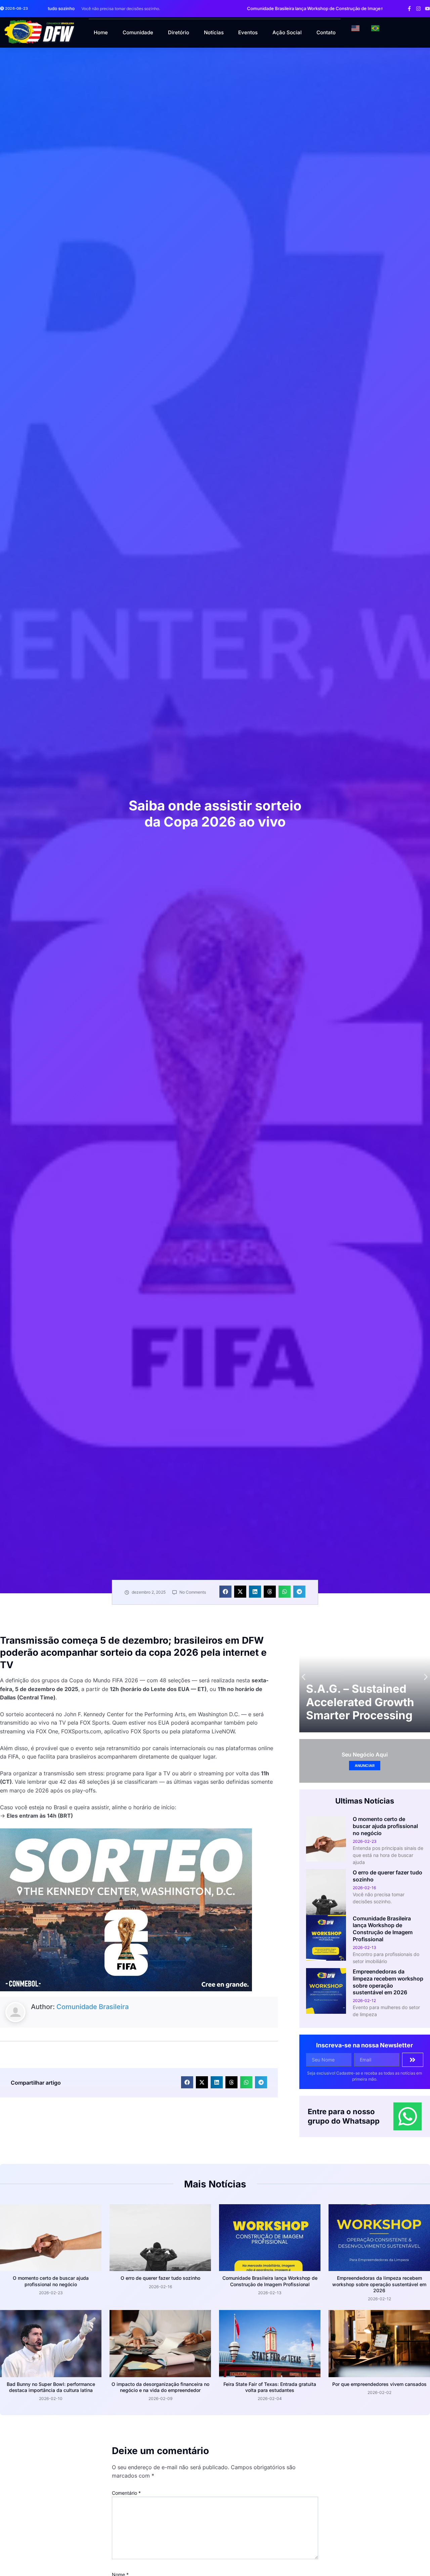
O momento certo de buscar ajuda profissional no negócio (385, 1826)
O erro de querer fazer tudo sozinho (160, 2278)
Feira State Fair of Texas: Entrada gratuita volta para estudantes (270, 2387)
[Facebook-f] (409, 9)
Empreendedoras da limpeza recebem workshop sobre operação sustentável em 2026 (388, 1982)
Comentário (126, 2493)
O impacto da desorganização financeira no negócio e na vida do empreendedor (160, 2387)
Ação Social (287, 32)
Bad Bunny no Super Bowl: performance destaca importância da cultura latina (51, 2387)
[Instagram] (418, 9)
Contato (326, 32)
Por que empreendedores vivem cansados (379, 2384)
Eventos (248, 32)
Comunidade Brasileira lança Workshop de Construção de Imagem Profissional (383, 1929)
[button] (377, 9)
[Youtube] (427, 9)
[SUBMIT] (413, 2060)
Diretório (179, 32)
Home (101, 32)
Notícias (214, 32)
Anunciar (365, 1766)
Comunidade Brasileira (93, 2007)
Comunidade (138, 32)
